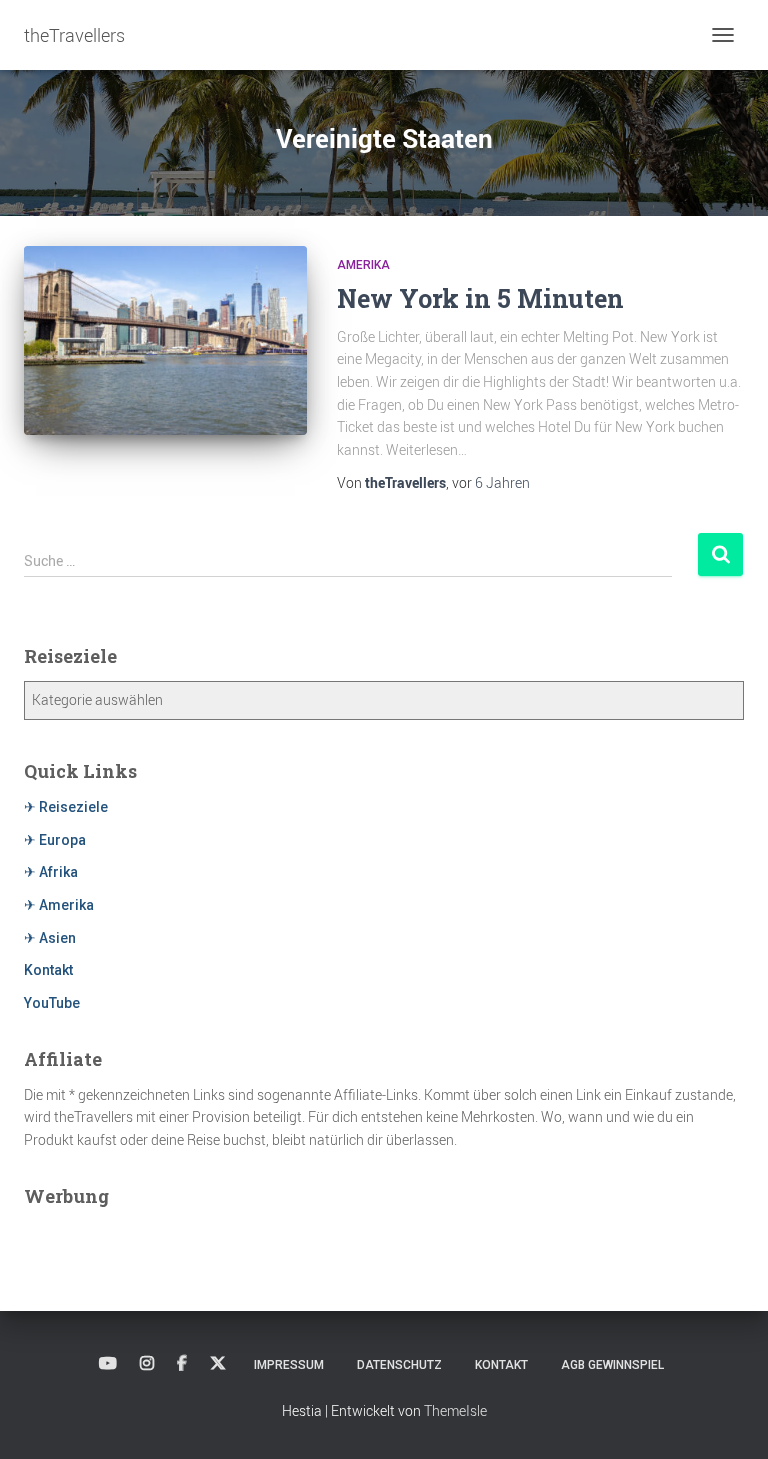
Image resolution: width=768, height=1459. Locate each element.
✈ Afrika (51, 872)
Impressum (289, 1365)
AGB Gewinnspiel (612, 1365)
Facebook (182, 1364)
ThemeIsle (455, 1410)
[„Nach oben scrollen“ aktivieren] (728, 1419)
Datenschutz (399, 1365)
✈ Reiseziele (66, 807)
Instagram (147, 1364)
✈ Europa (55, 840)
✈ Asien (50, 938)
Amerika (363, 265)
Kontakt (48, 970)
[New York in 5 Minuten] (165, 340)
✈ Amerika (59, 905)
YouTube (52, 1003)
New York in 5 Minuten (480, 298)
